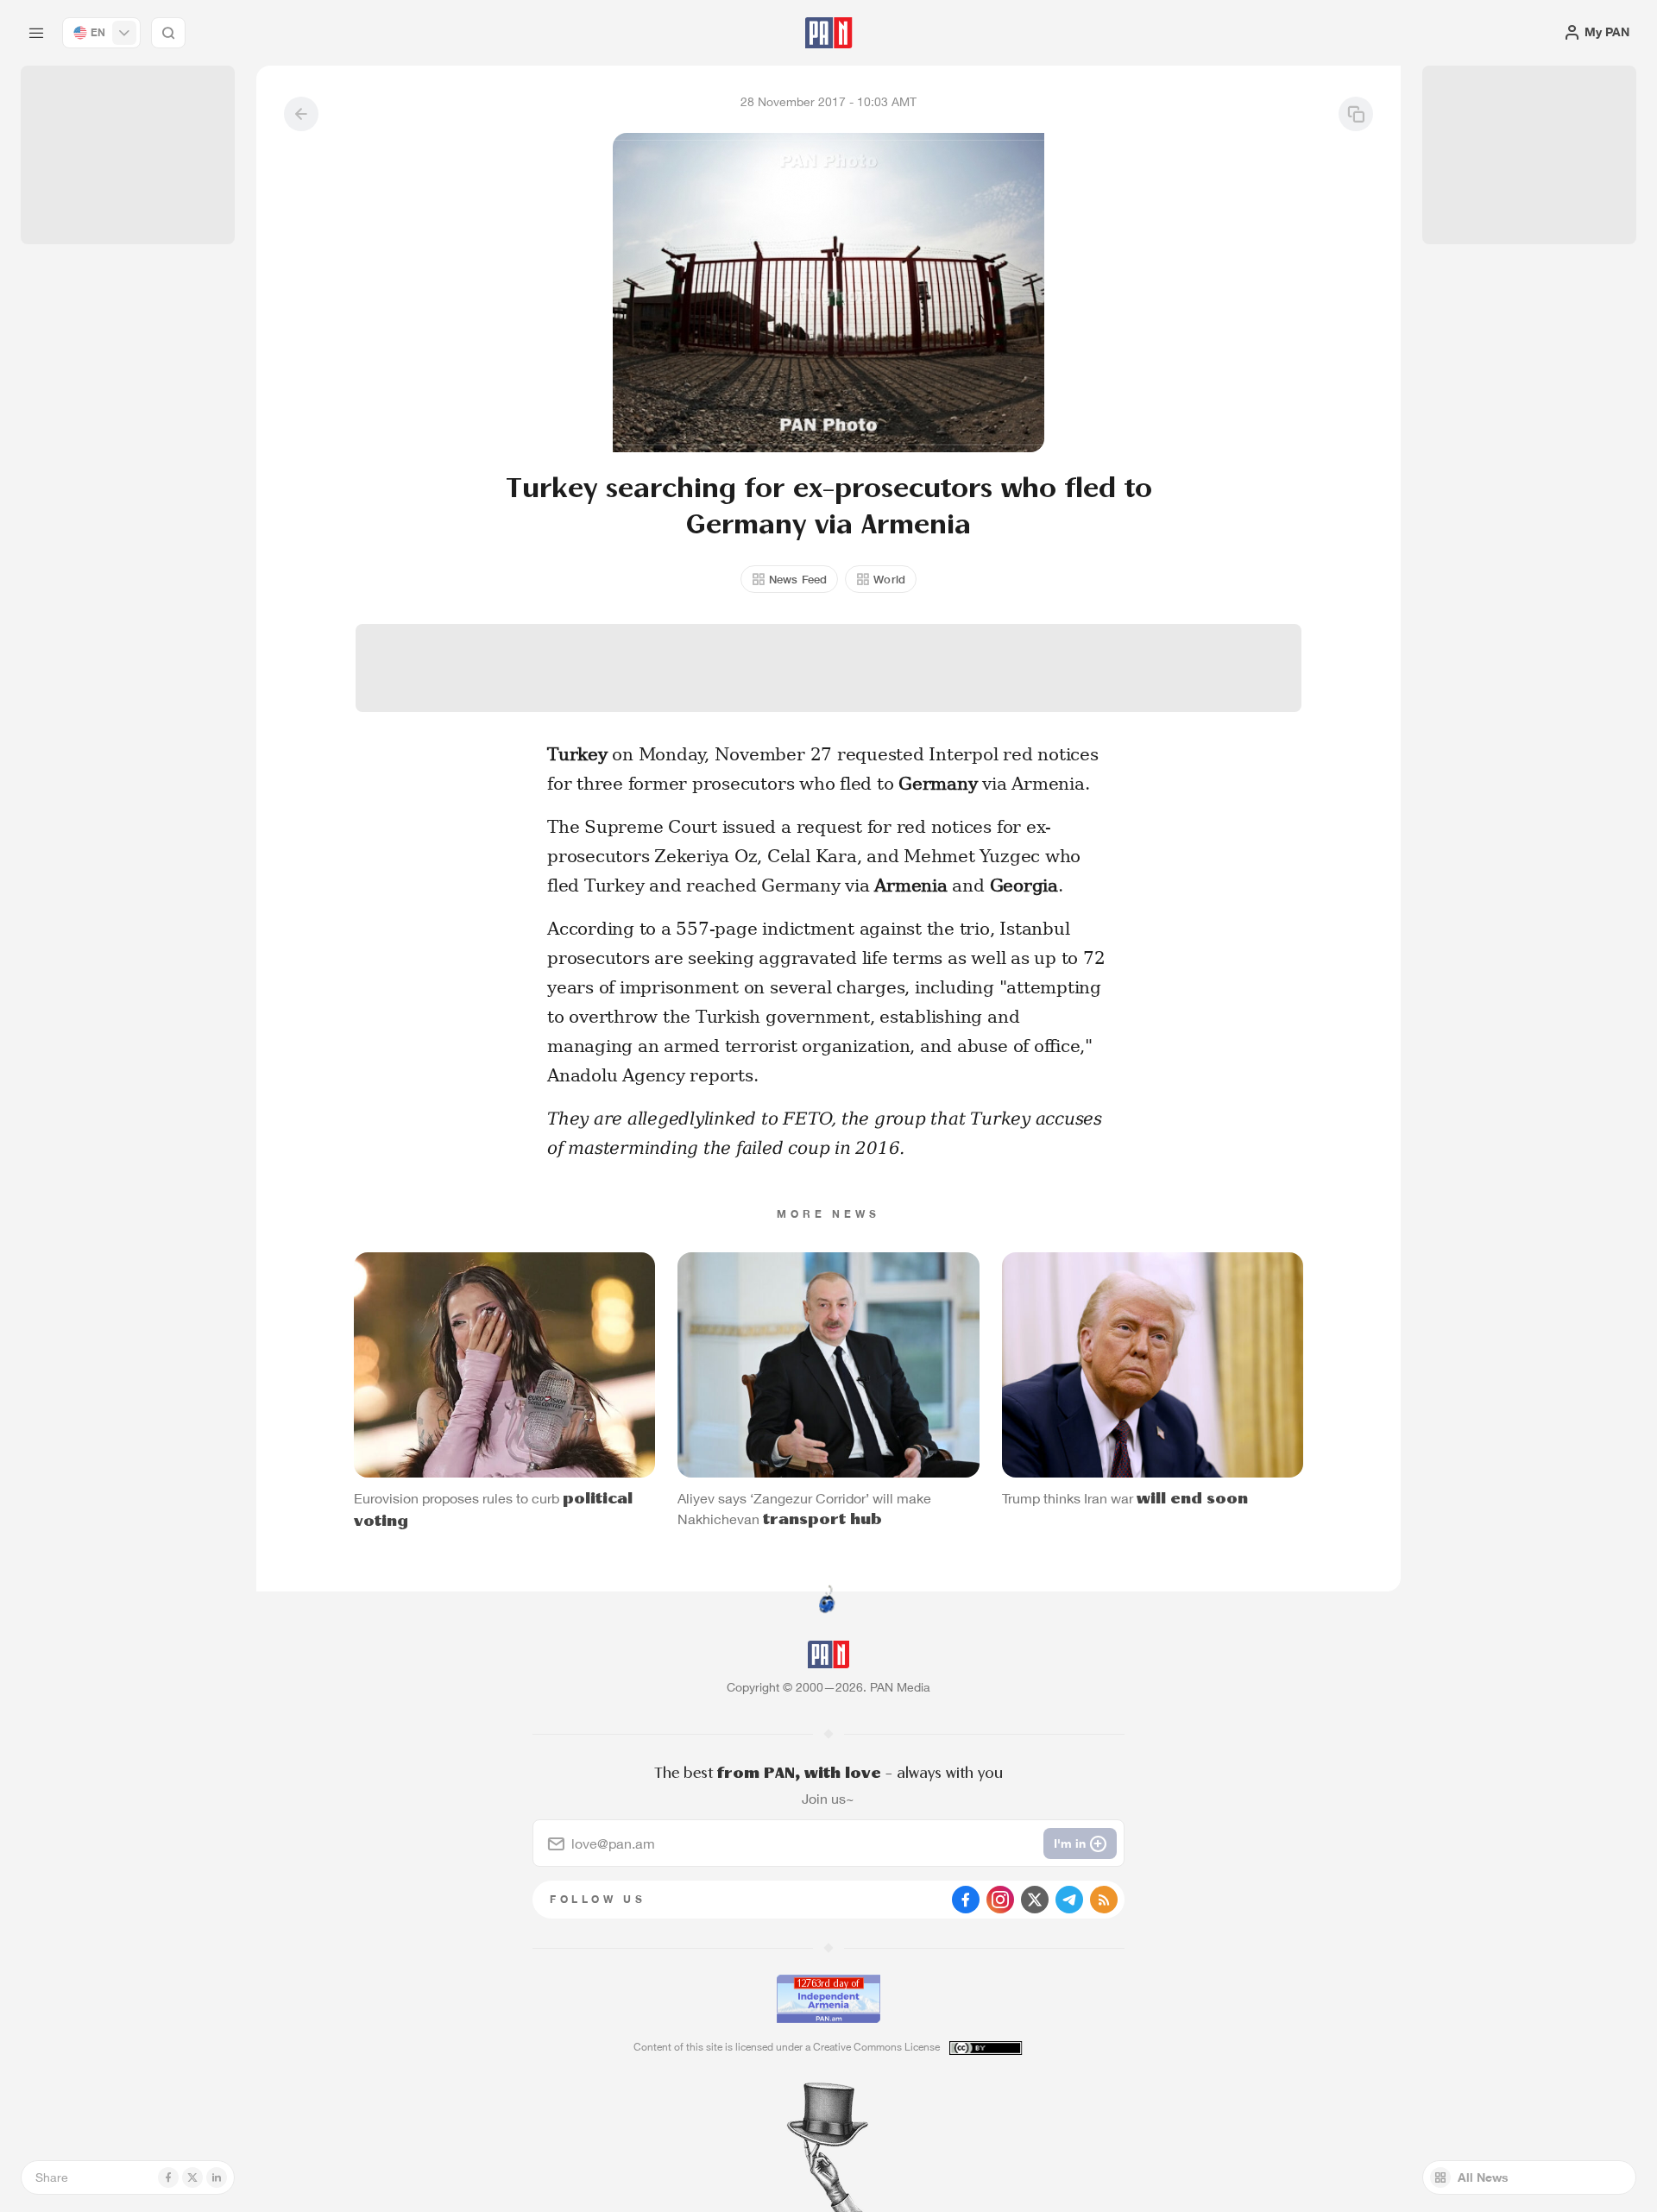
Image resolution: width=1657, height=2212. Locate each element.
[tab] (1041, 564)
